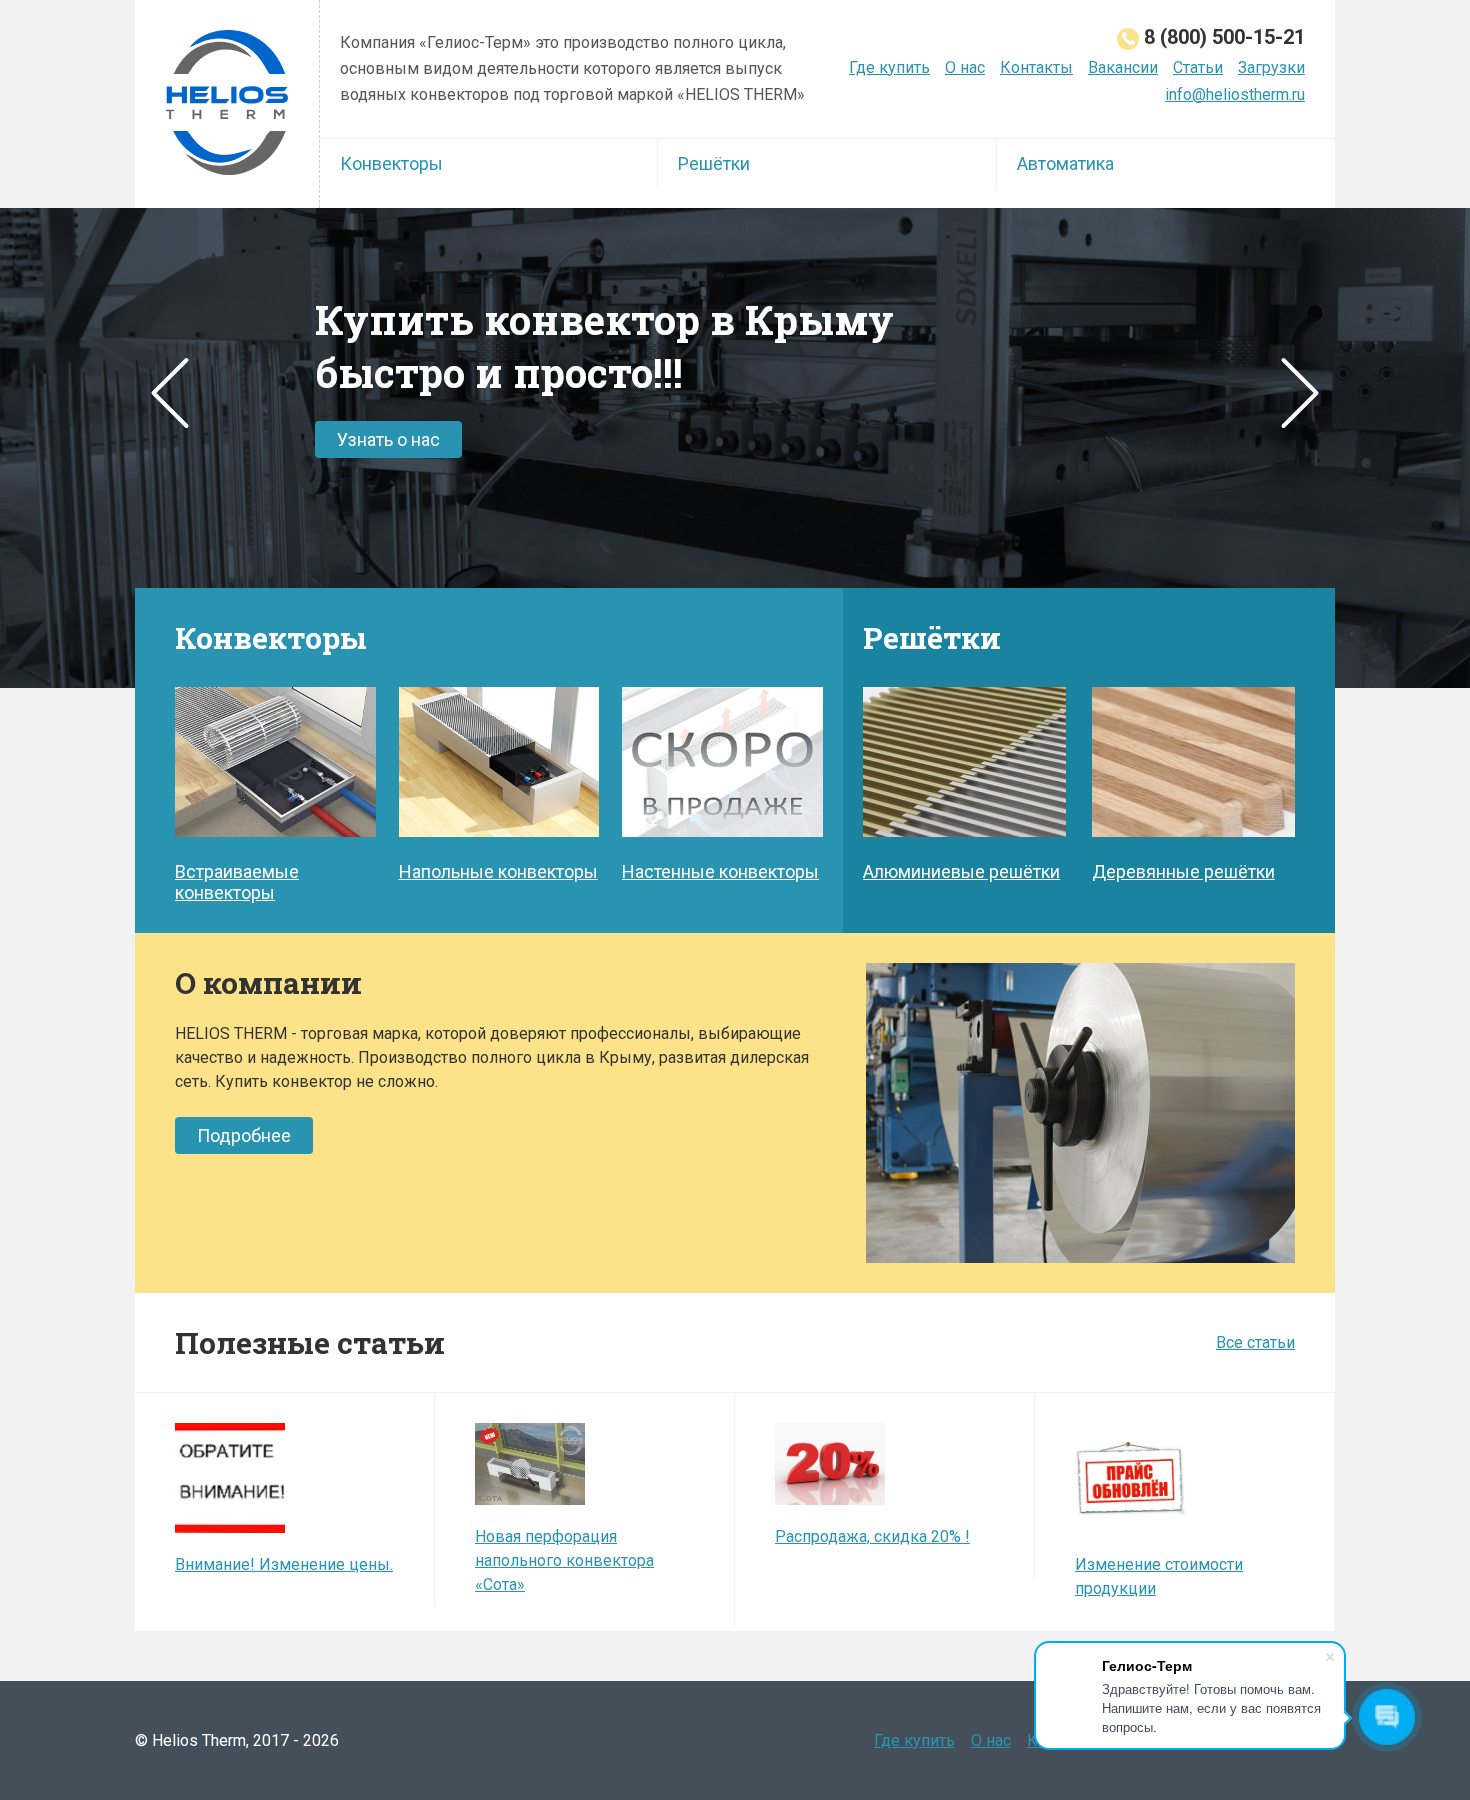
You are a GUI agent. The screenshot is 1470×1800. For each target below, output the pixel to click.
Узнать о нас (388, 439)
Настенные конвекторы (720, 871)
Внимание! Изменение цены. (284, 1564)
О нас (965, 67)
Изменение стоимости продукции (1159, 1576)
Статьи (1198, 67)
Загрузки (1271, 67)
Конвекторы (391, 163)
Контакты (1036, 67)
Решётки (714, 163)
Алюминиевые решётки (961, 871)
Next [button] (1300, 393)
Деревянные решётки (1183, 871)
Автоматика (1065, 163)
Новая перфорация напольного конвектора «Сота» (564, 1560)
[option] (735, 448)
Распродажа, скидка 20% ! (872, 1536)
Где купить (889, 67)
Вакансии (1123, 67)
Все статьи (1255, 1342)
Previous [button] (170, 393)
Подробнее (244, 1135)
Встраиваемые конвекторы (237, 882)
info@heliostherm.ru (1235, 94)
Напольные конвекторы (498, 871)
